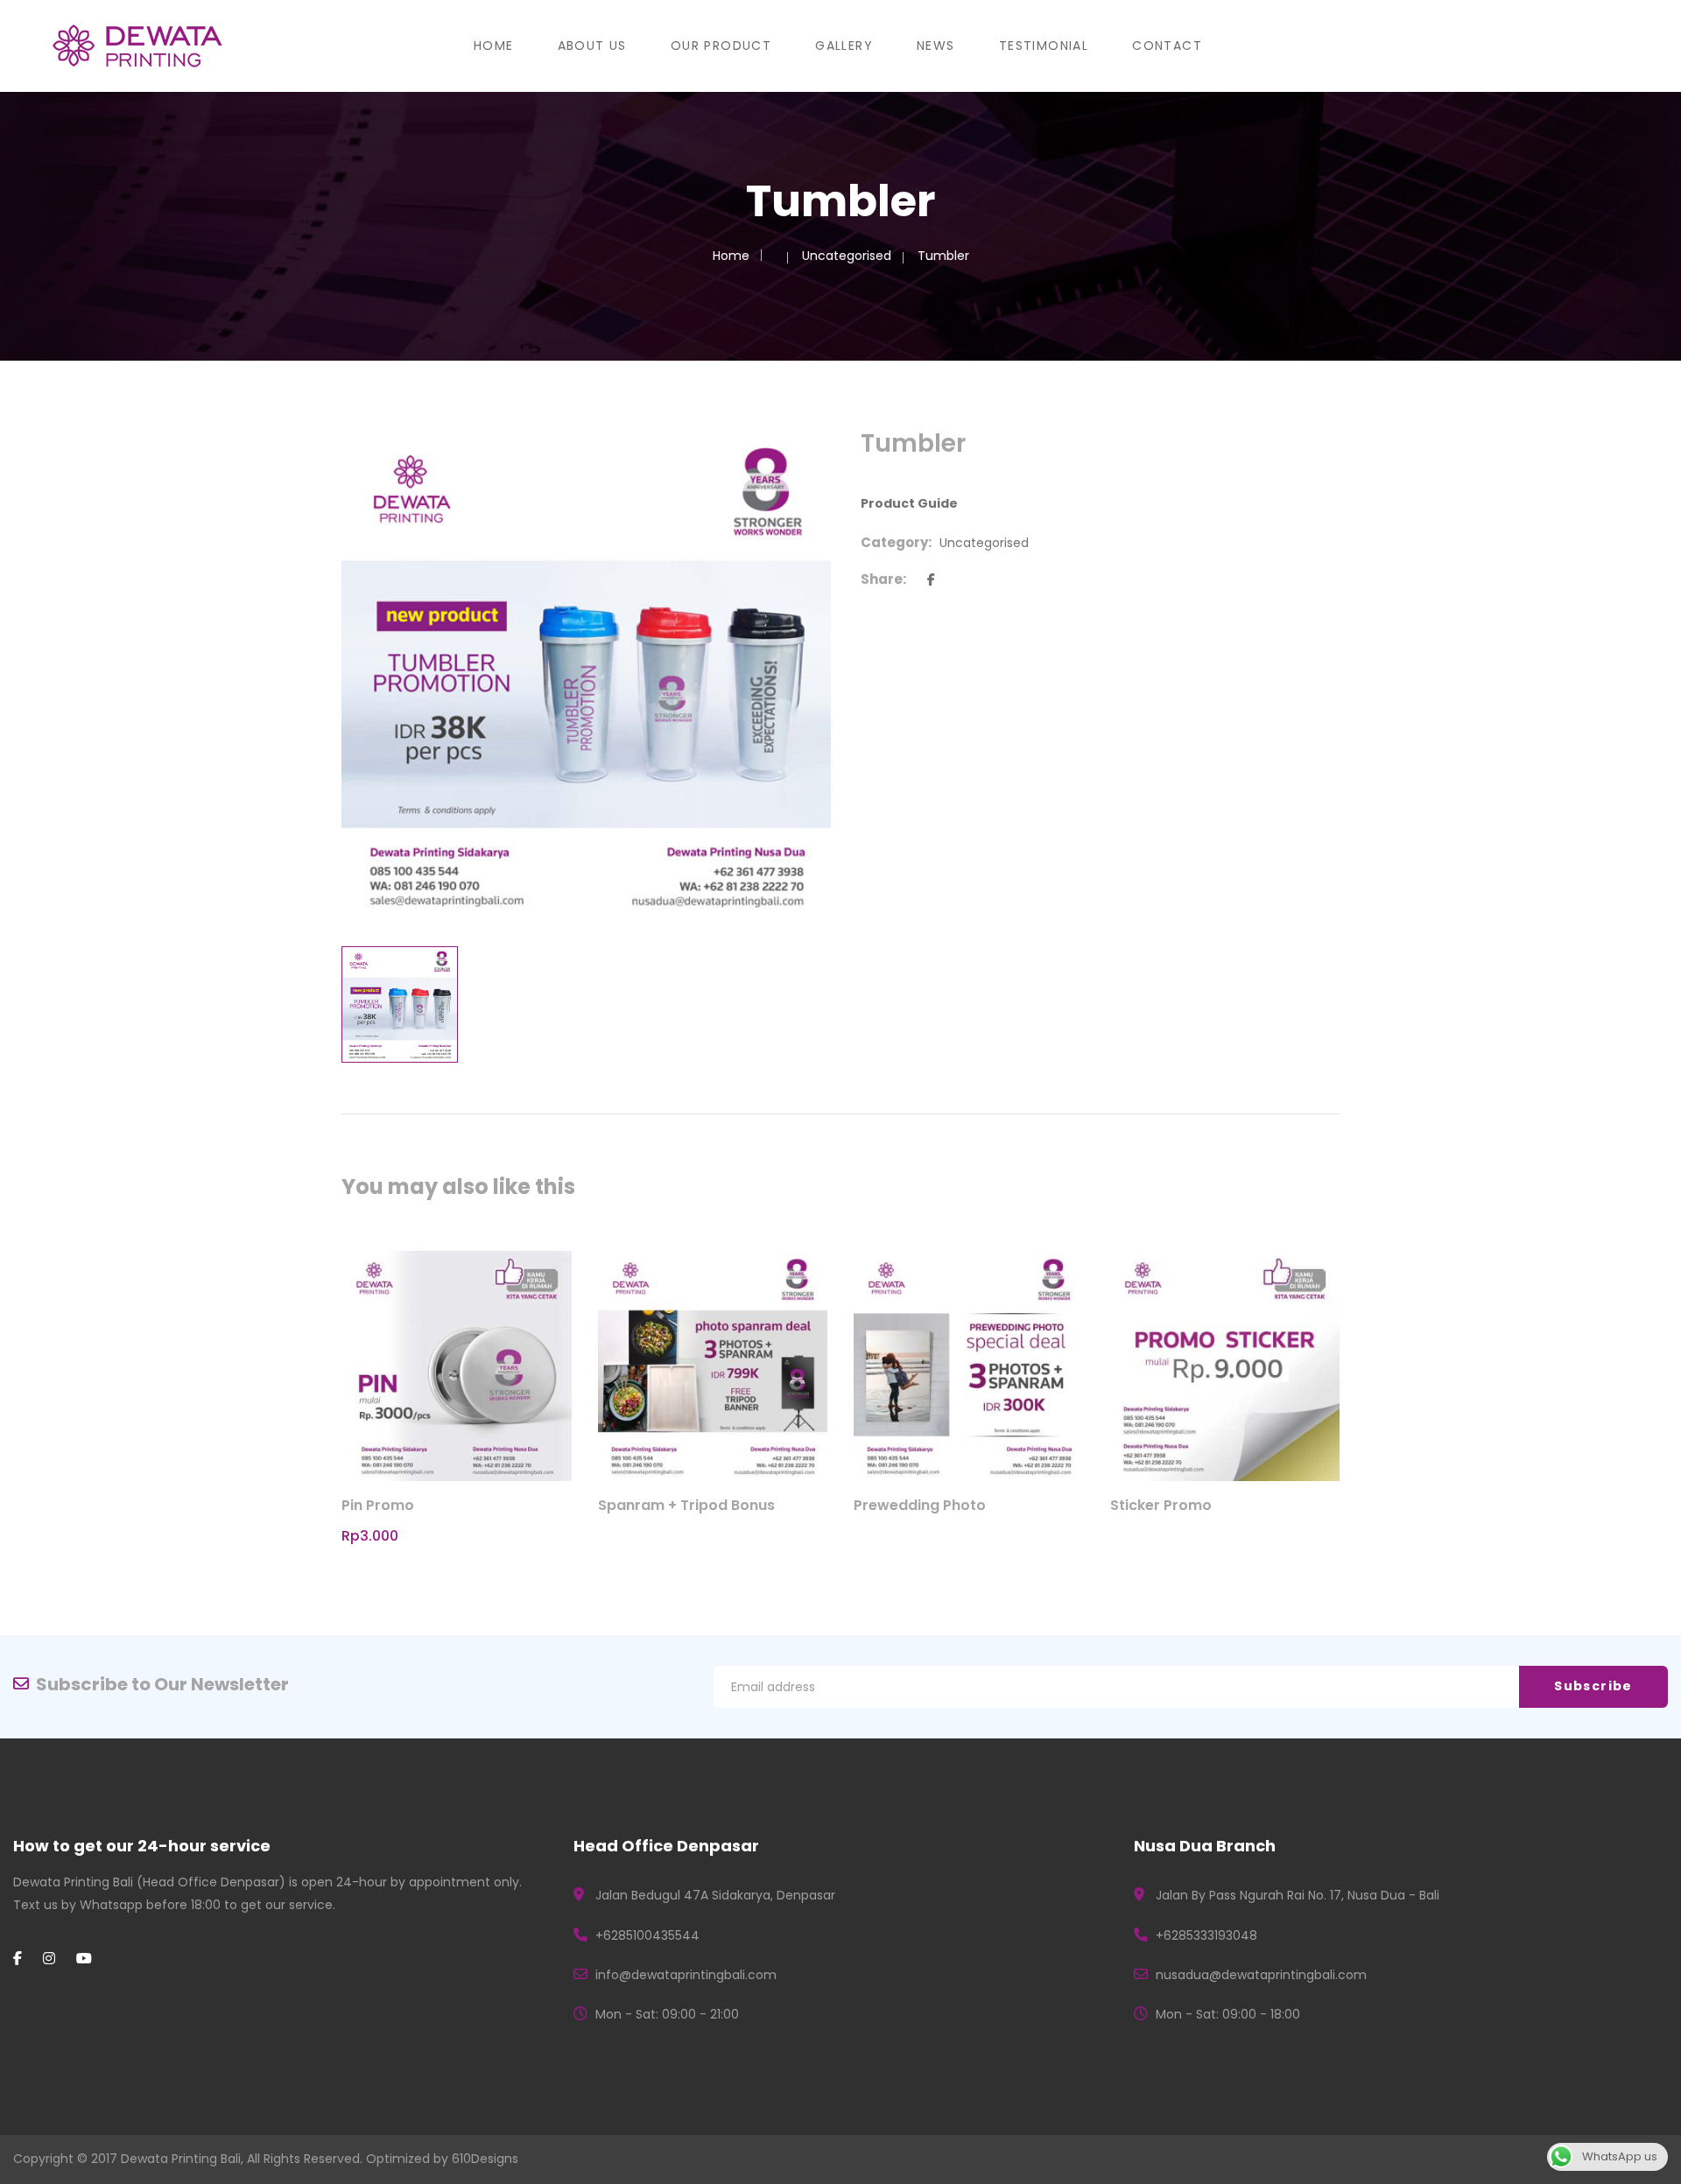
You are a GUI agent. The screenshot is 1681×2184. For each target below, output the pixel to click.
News (936, 46)
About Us (592, 46)
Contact (1167, 46)
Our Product (721, 46)
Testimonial (1044, 46)
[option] (586, 675)
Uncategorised (847, 256)
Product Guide (909, 503)
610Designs (485, 2159)
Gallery (844, 46)
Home (494, 46)
